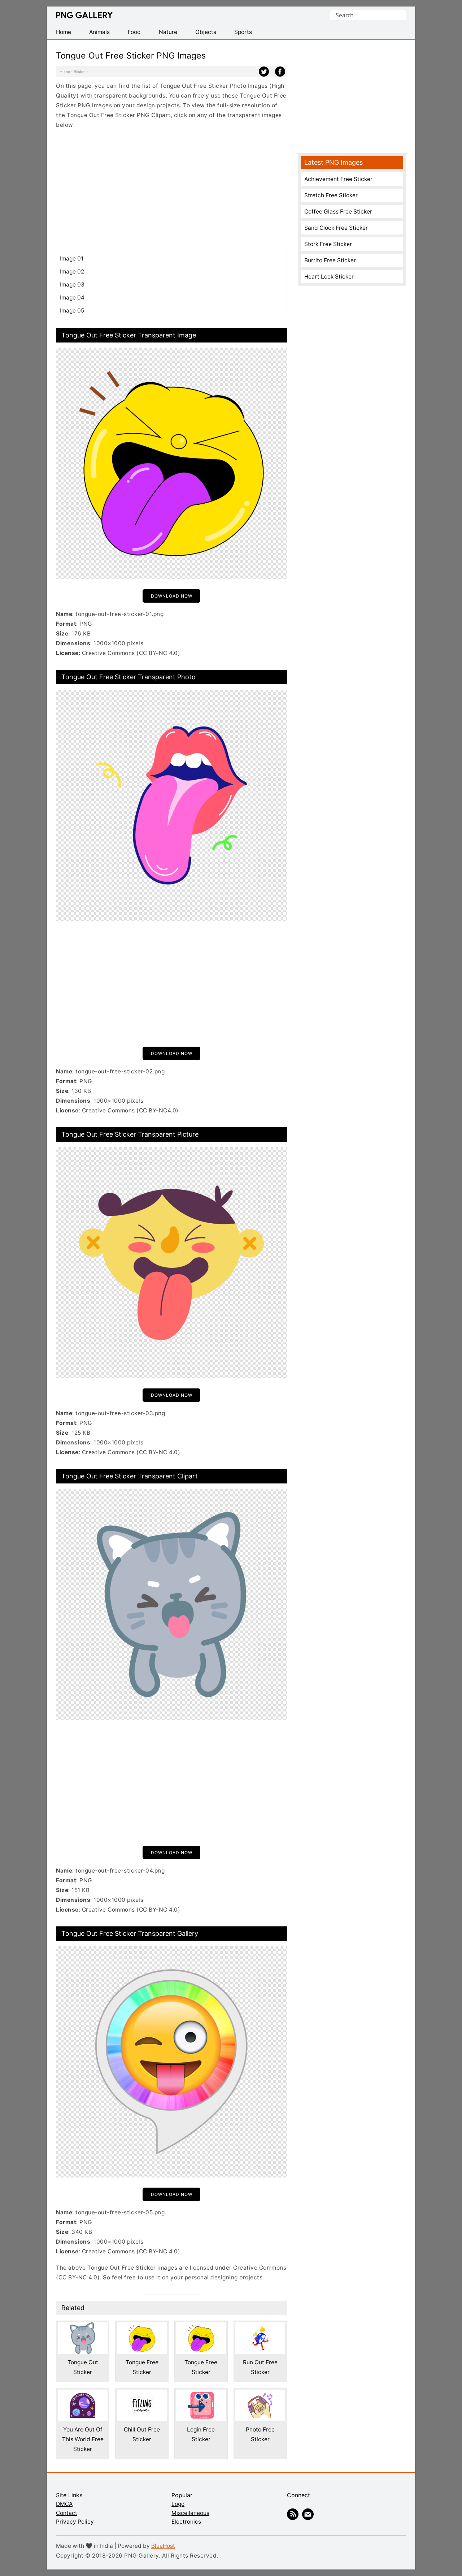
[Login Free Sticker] (201, 2394)
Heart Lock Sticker (329, 277)
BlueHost (163, 2546)
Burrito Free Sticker (330, 260)
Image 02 (72, 272)
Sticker (80, 72)
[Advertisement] (171, 190)
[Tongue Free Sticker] (142, 2327)
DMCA (64, 2504)
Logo (178, 2504)
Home (65, 72)
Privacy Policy (75, 2522)
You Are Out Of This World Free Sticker (83, 2439)
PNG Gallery (84, 15)
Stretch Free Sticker (331, 195)
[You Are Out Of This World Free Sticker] (83, 2394)
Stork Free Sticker (328, 244)
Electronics (186, 2522)
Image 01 (72, 259)
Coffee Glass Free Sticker (338, 212)
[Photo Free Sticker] (260, 2394)
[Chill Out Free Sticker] (142, 2394)
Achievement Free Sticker (338, 179)
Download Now (172, 596)
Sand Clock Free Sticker (336, 228)
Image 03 (72, 285)
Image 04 (72, 298)
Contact (67, 2513)
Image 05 (72, 311)
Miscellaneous (190, 2513)
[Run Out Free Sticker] (260, 2327)
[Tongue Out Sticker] (83, 2327)
